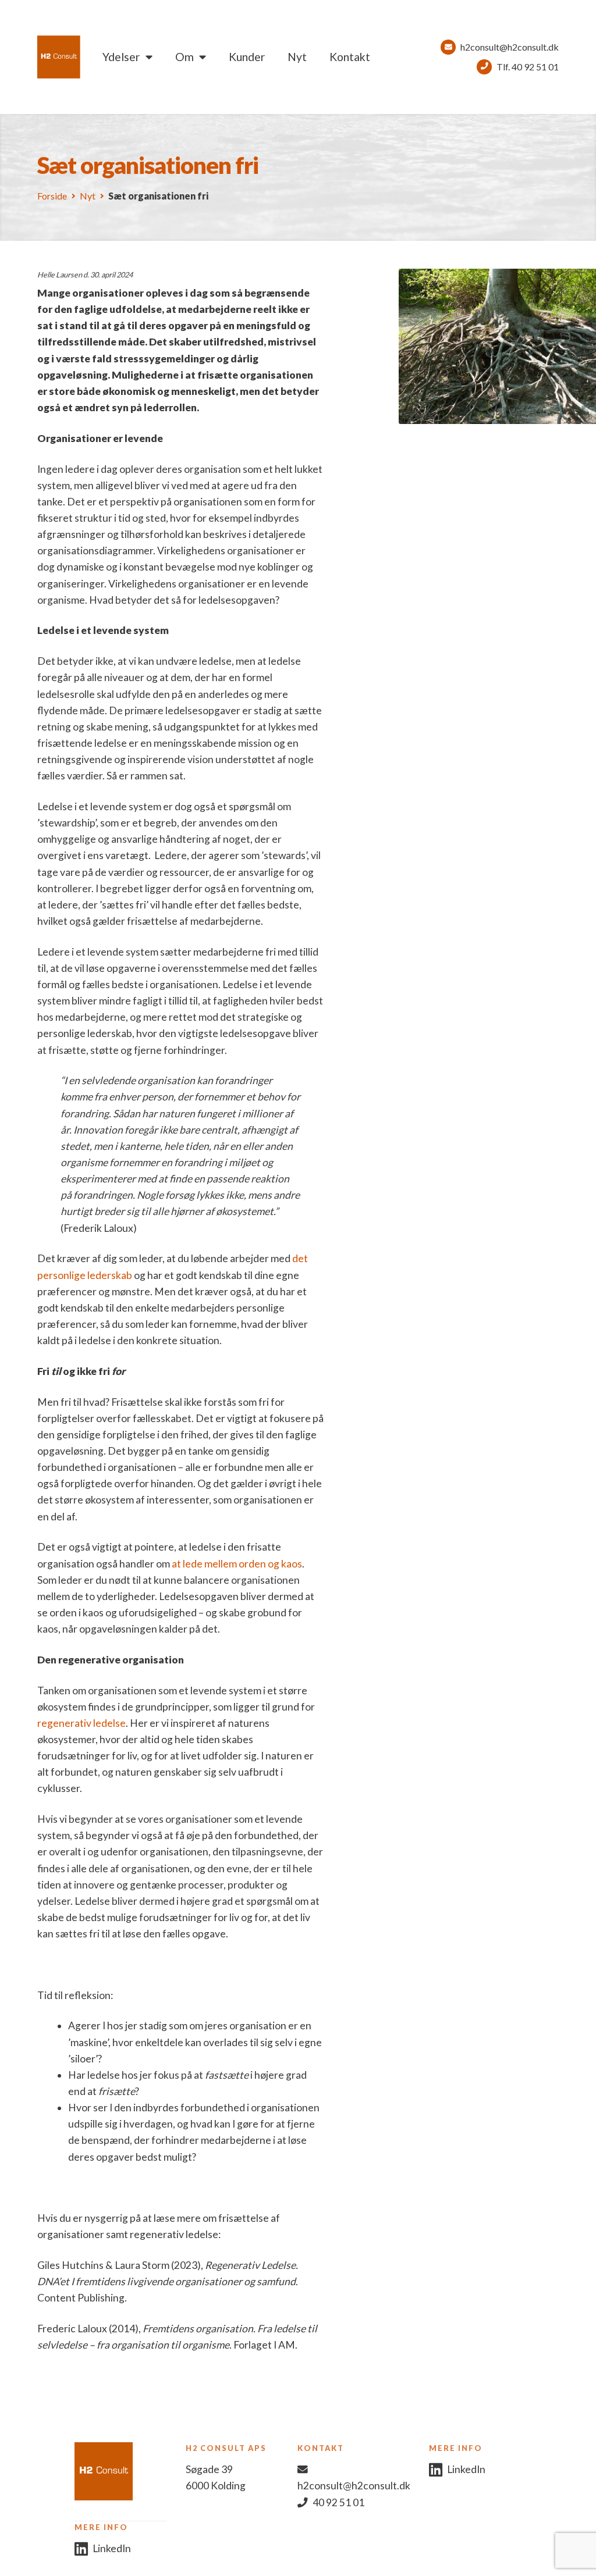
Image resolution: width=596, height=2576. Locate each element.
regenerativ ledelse (81, 1723)
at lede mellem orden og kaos (237, 1564)
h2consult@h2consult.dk (510, 47)
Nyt (297, 57)
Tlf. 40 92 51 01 (528, 67)
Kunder (247, 57)
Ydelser (121, 57)
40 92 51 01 (338, 2502)
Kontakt (350, 57)
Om (185, 57)
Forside (52, 196)
